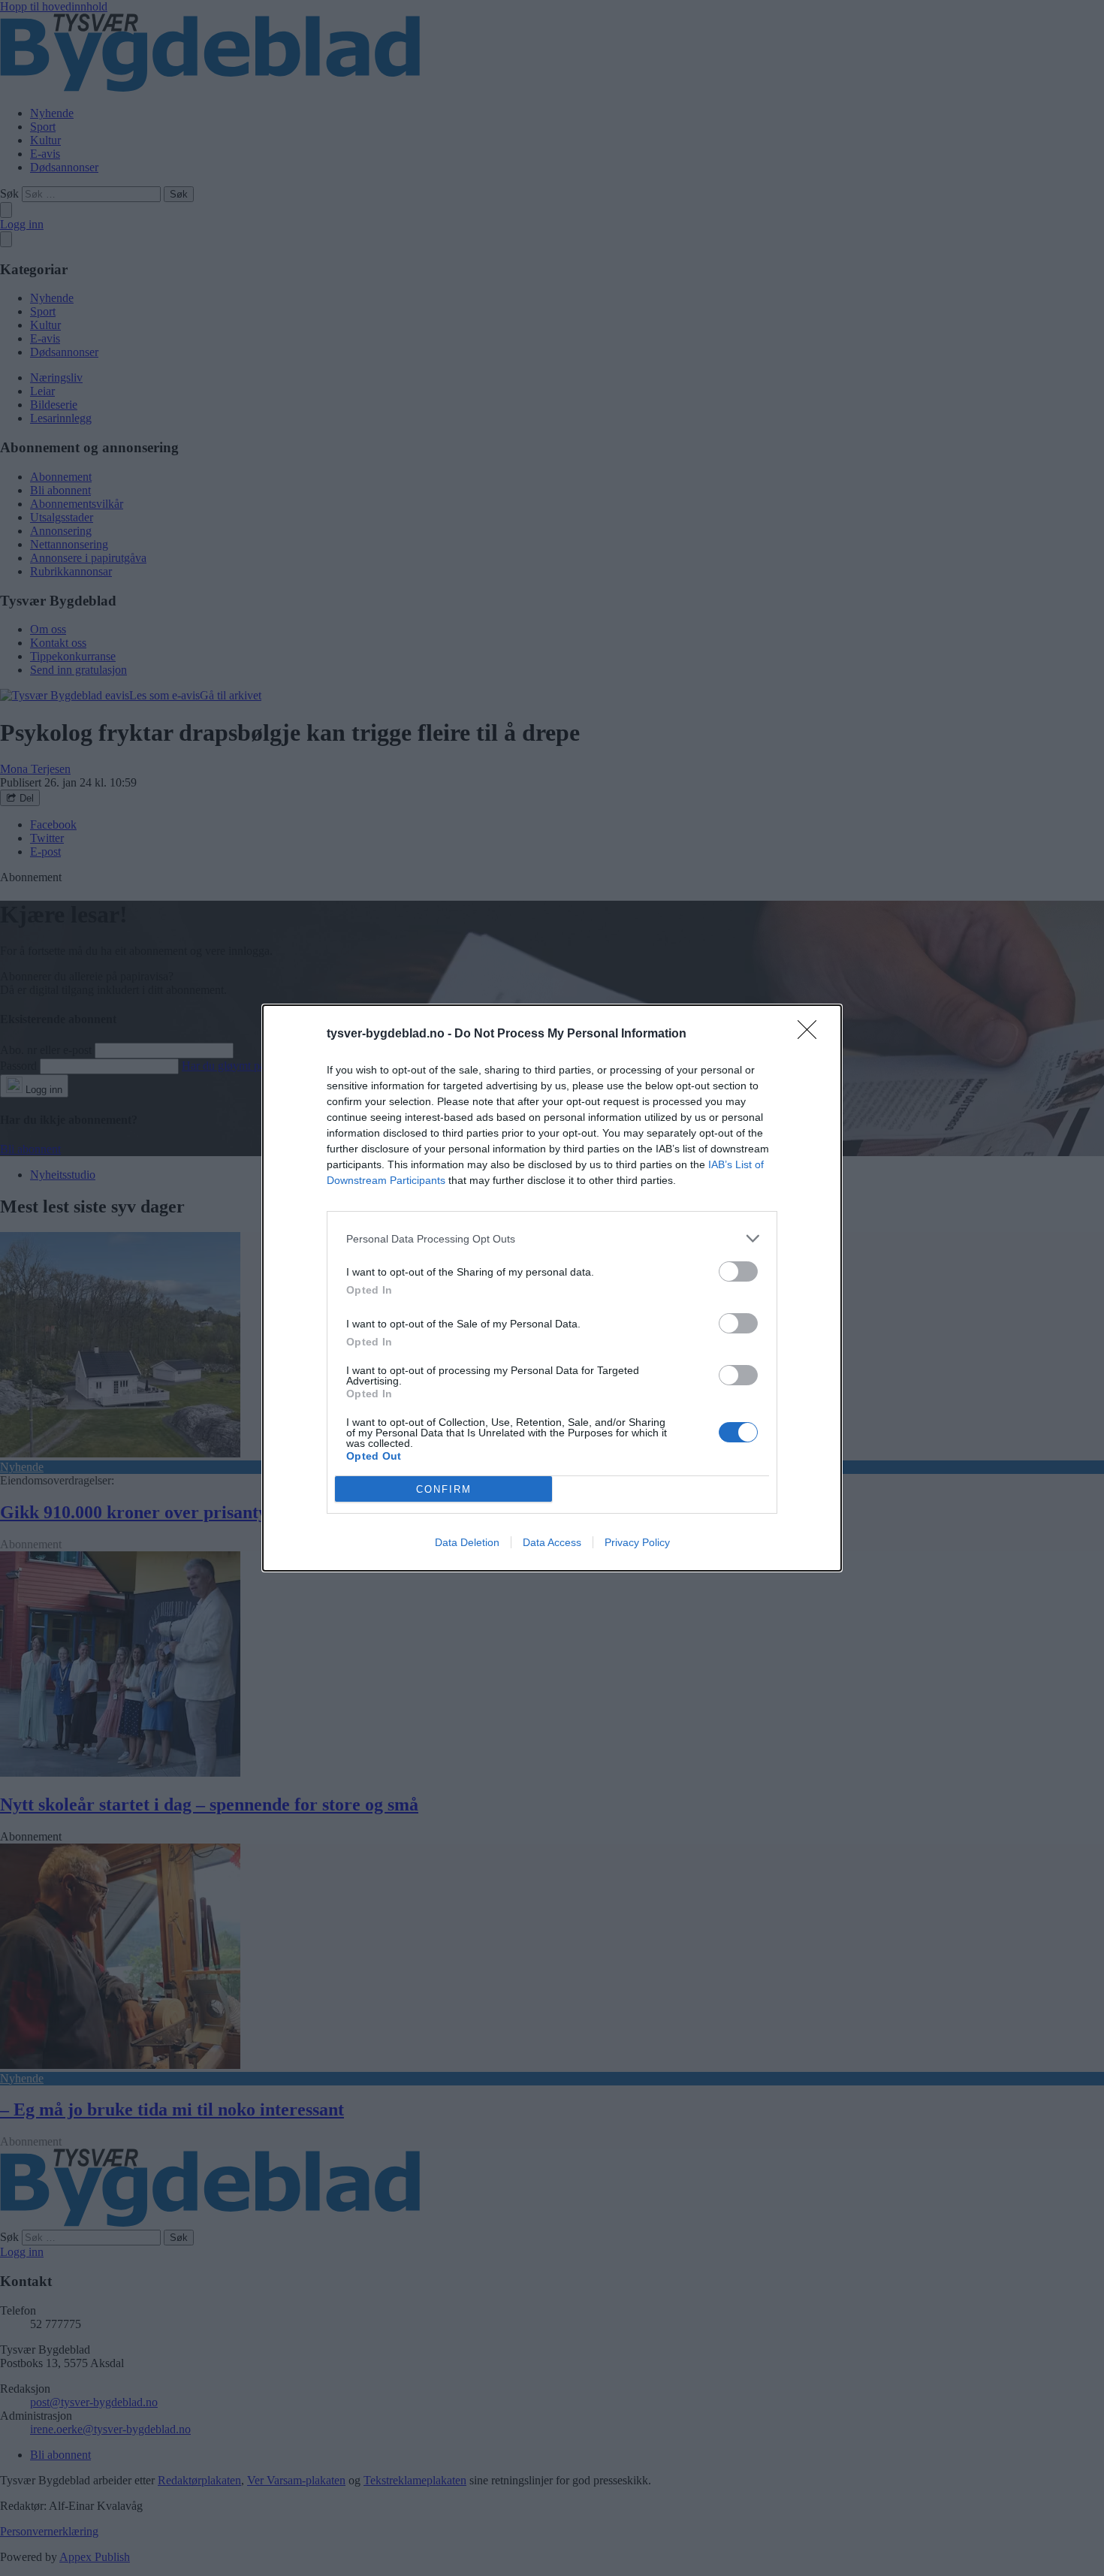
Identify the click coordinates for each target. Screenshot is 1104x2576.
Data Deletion (467, 1542)
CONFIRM (444, 1489)
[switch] (738, 1271)
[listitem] (552, 1238)
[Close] (812, 1034)
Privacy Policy (637, 1542)
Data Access (552, 1542)
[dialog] (552, 1288)
